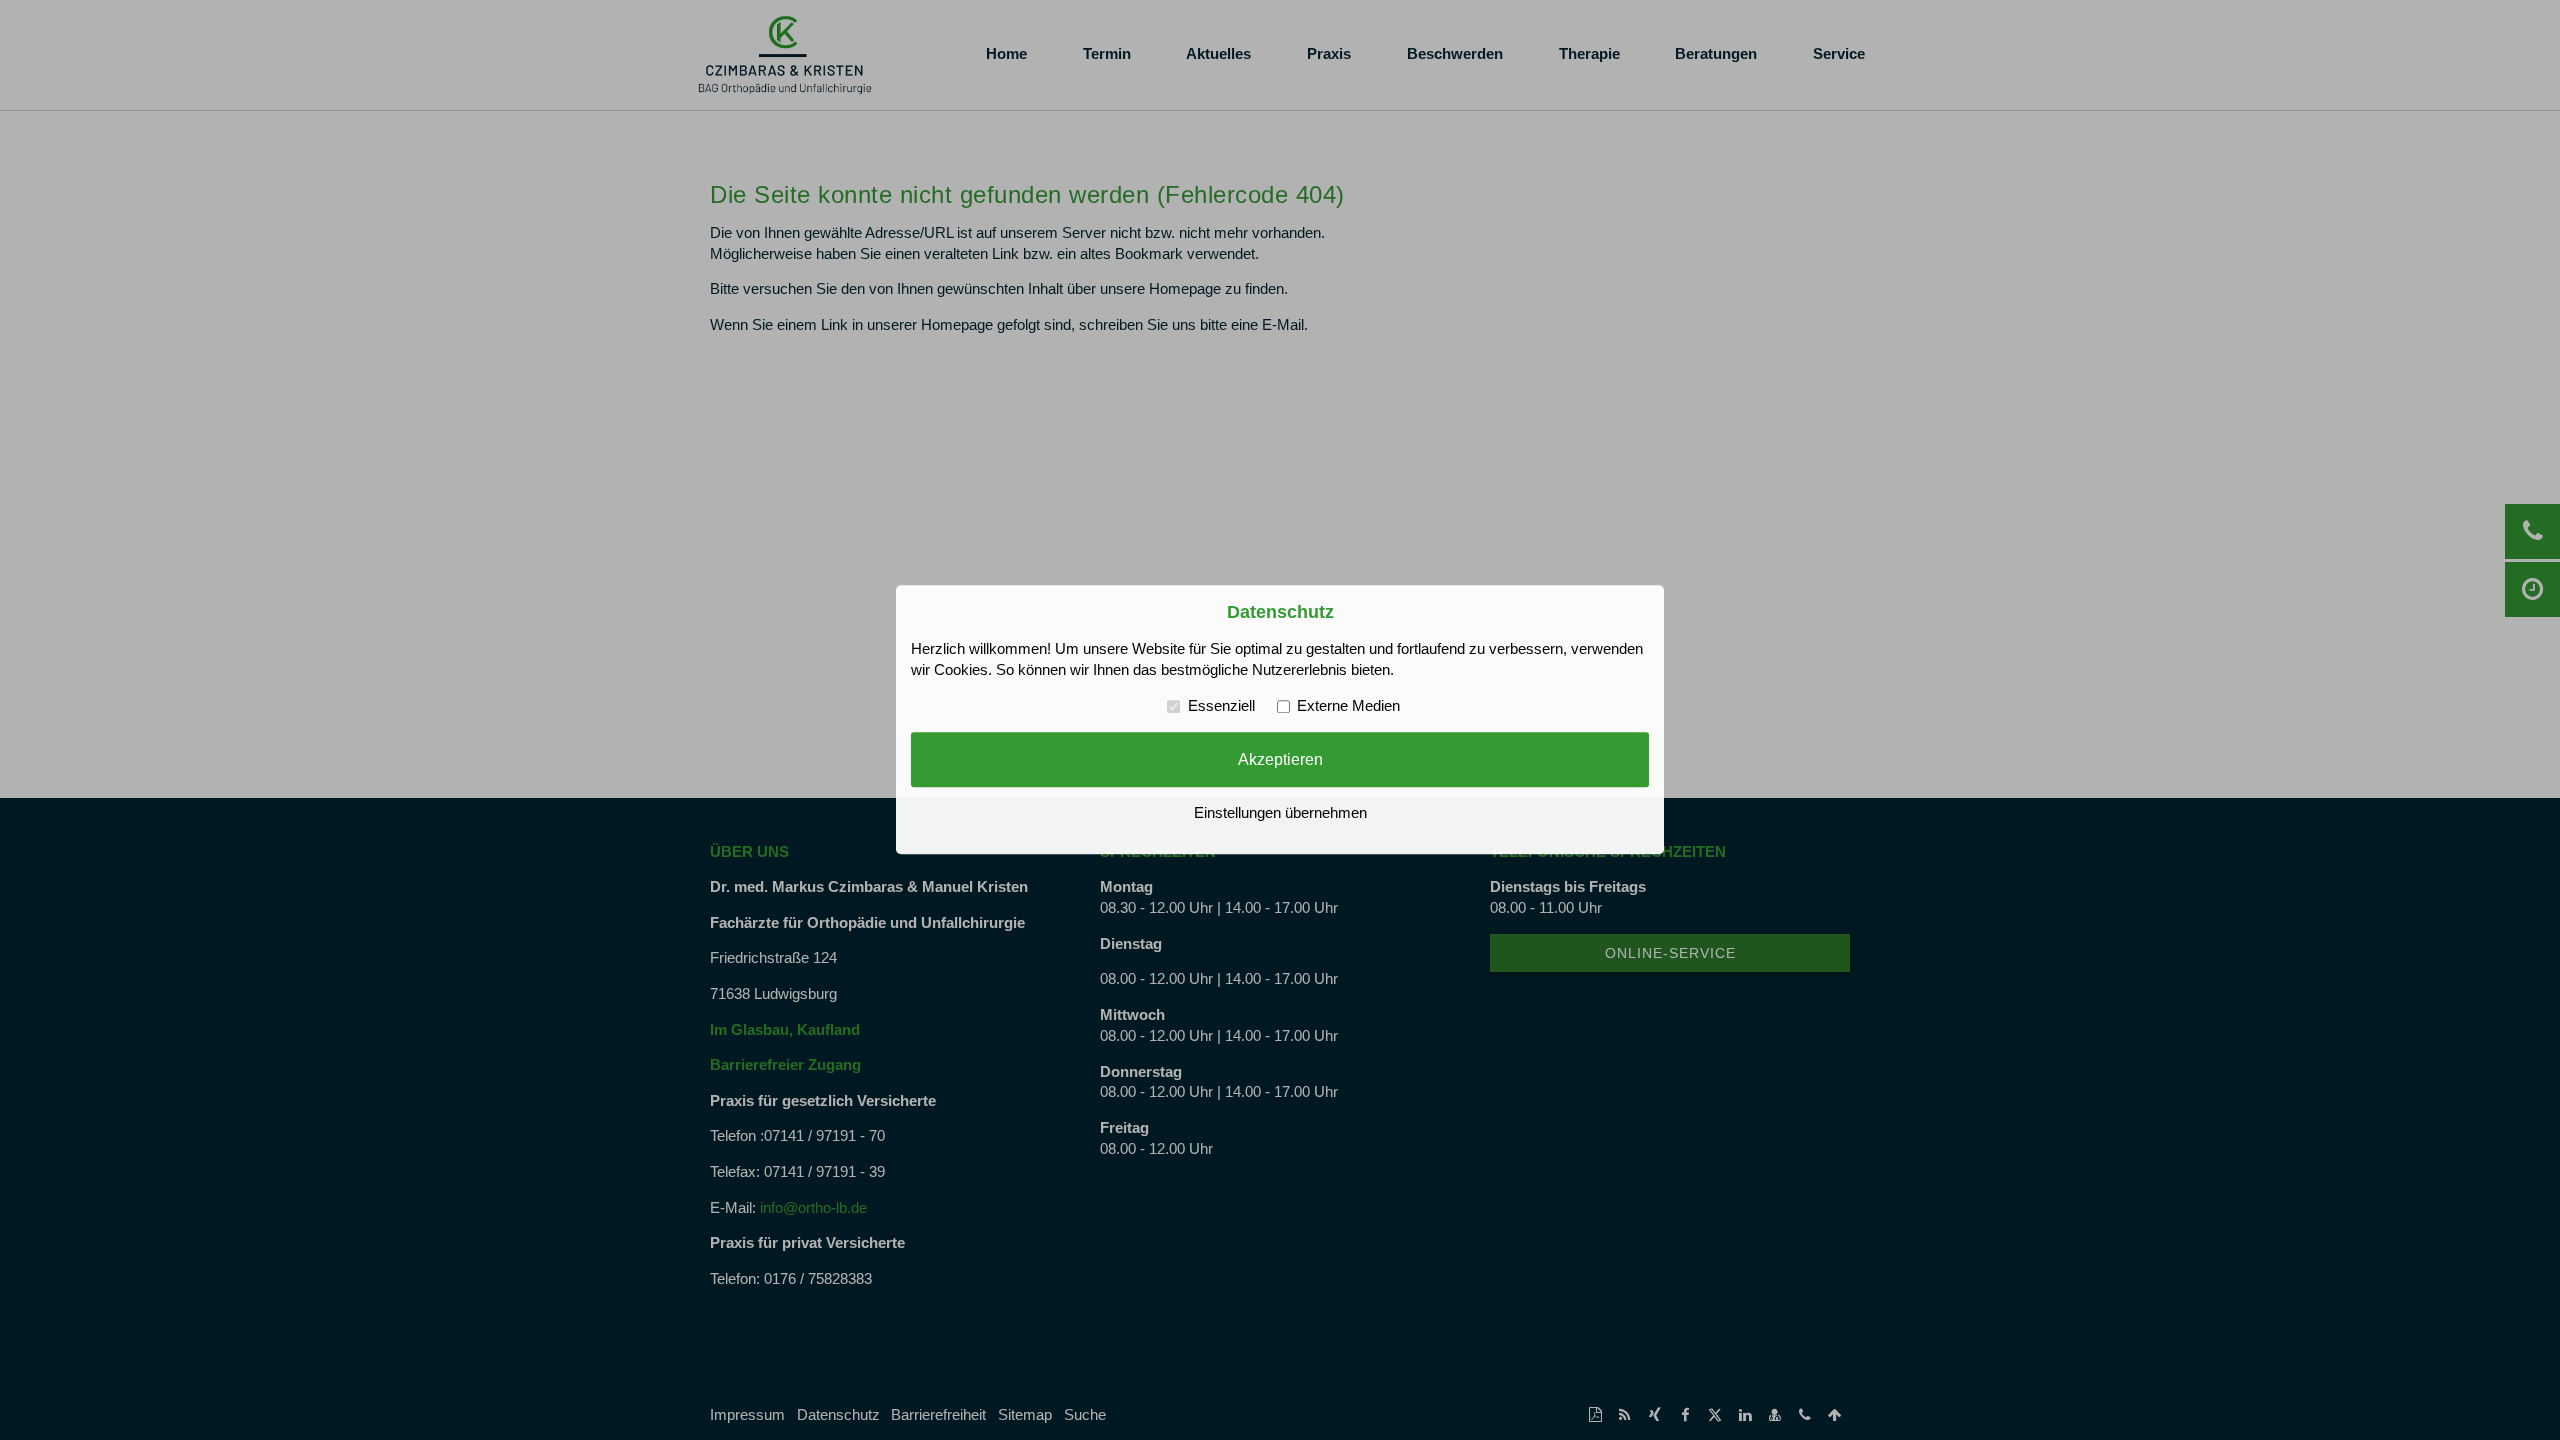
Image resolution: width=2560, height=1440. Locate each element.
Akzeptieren (1280, 759)
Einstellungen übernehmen (1280, 814)
